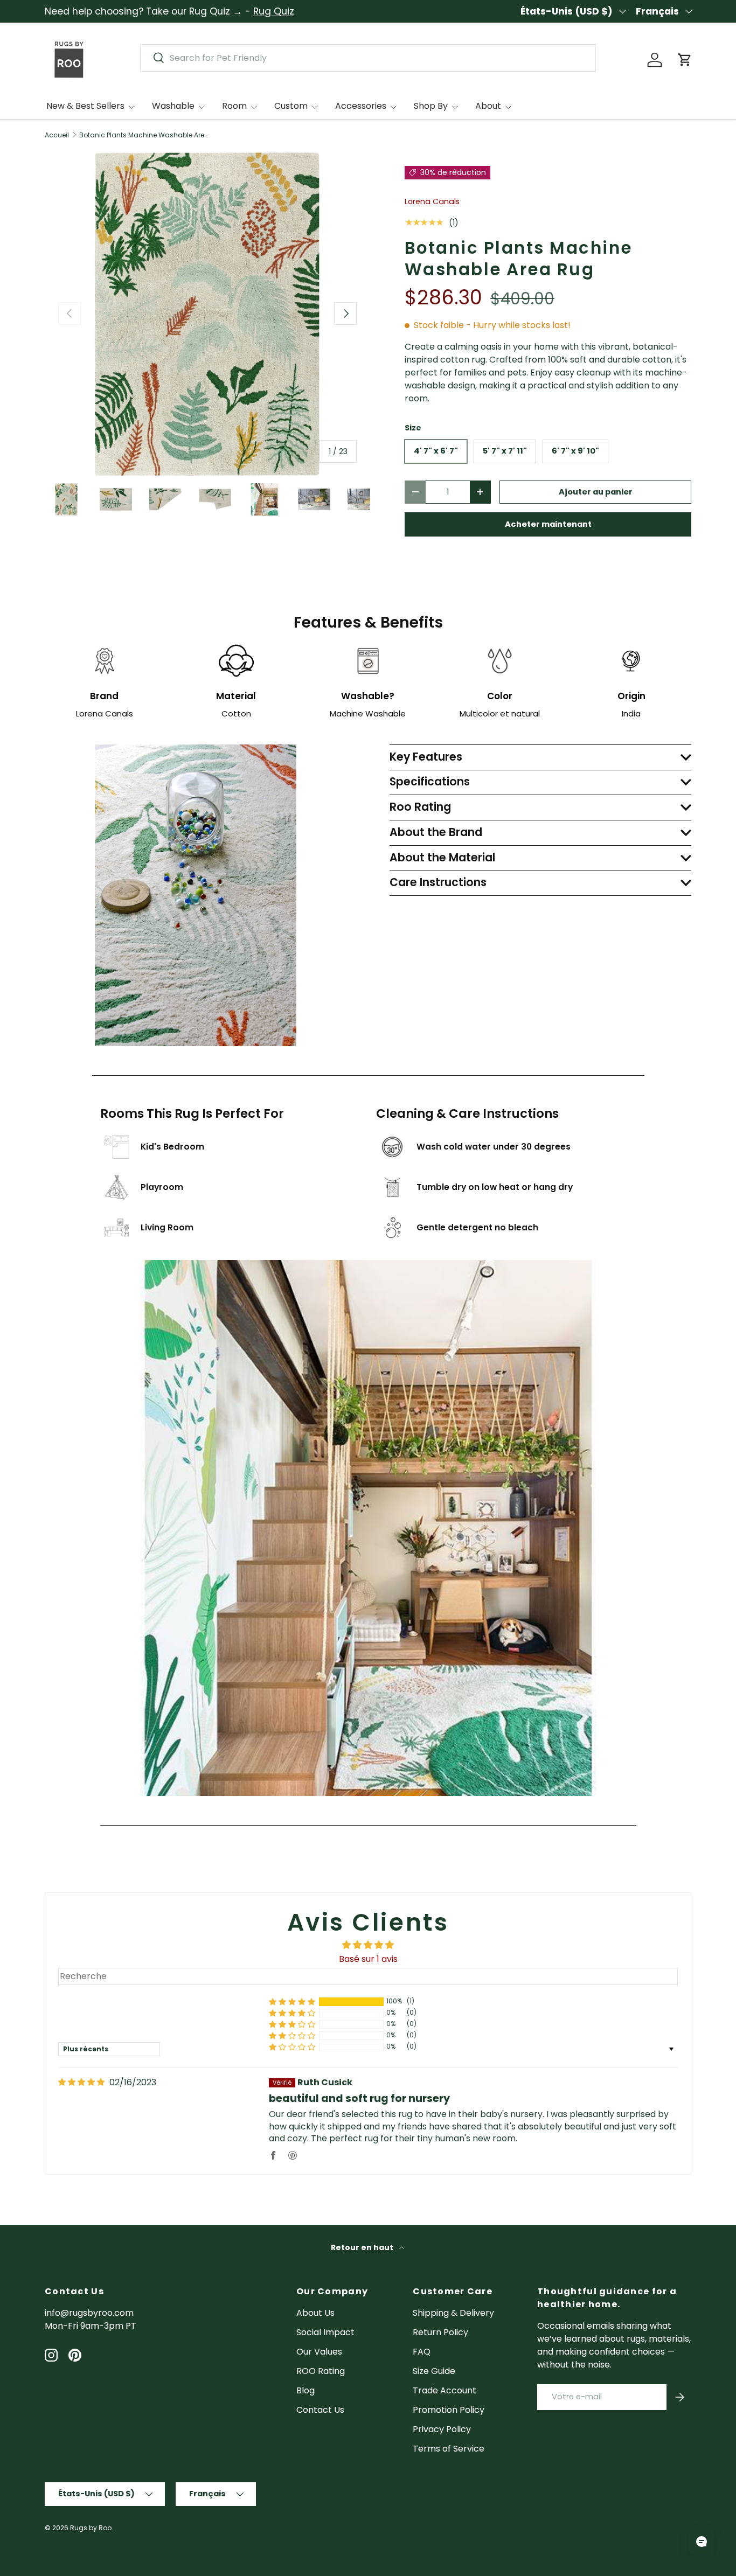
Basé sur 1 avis (368, 1959)
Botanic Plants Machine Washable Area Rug (144, 135)
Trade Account (445, 2390)
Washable (173, 106)
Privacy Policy (442, 2429)
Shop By (431, 106)
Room (234, 106)
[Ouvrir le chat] (702, 2542)
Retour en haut (363, 2247)
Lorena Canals (432, 201)
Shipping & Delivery (453, 2313)
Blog (305, 2390)
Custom (291, 106)
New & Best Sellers (85, 106)
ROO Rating (321, 2371)
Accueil (57, 135)
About (488, 106)
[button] (685, 60)
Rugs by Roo (91, 2528)
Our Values (319, 2352)
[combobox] (368, 58)
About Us (315, 2313)
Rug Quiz (274, 11)
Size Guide (434, 2371)
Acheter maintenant (548, 524)
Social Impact (325, 2332)
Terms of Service (449, 2449)
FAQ (422, 2352)
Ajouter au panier (596, 492)
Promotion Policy (449, 2410)
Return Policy (440, 2332)
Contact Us (320, 2410)
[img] (81, 2082)
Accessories (361, 106)
